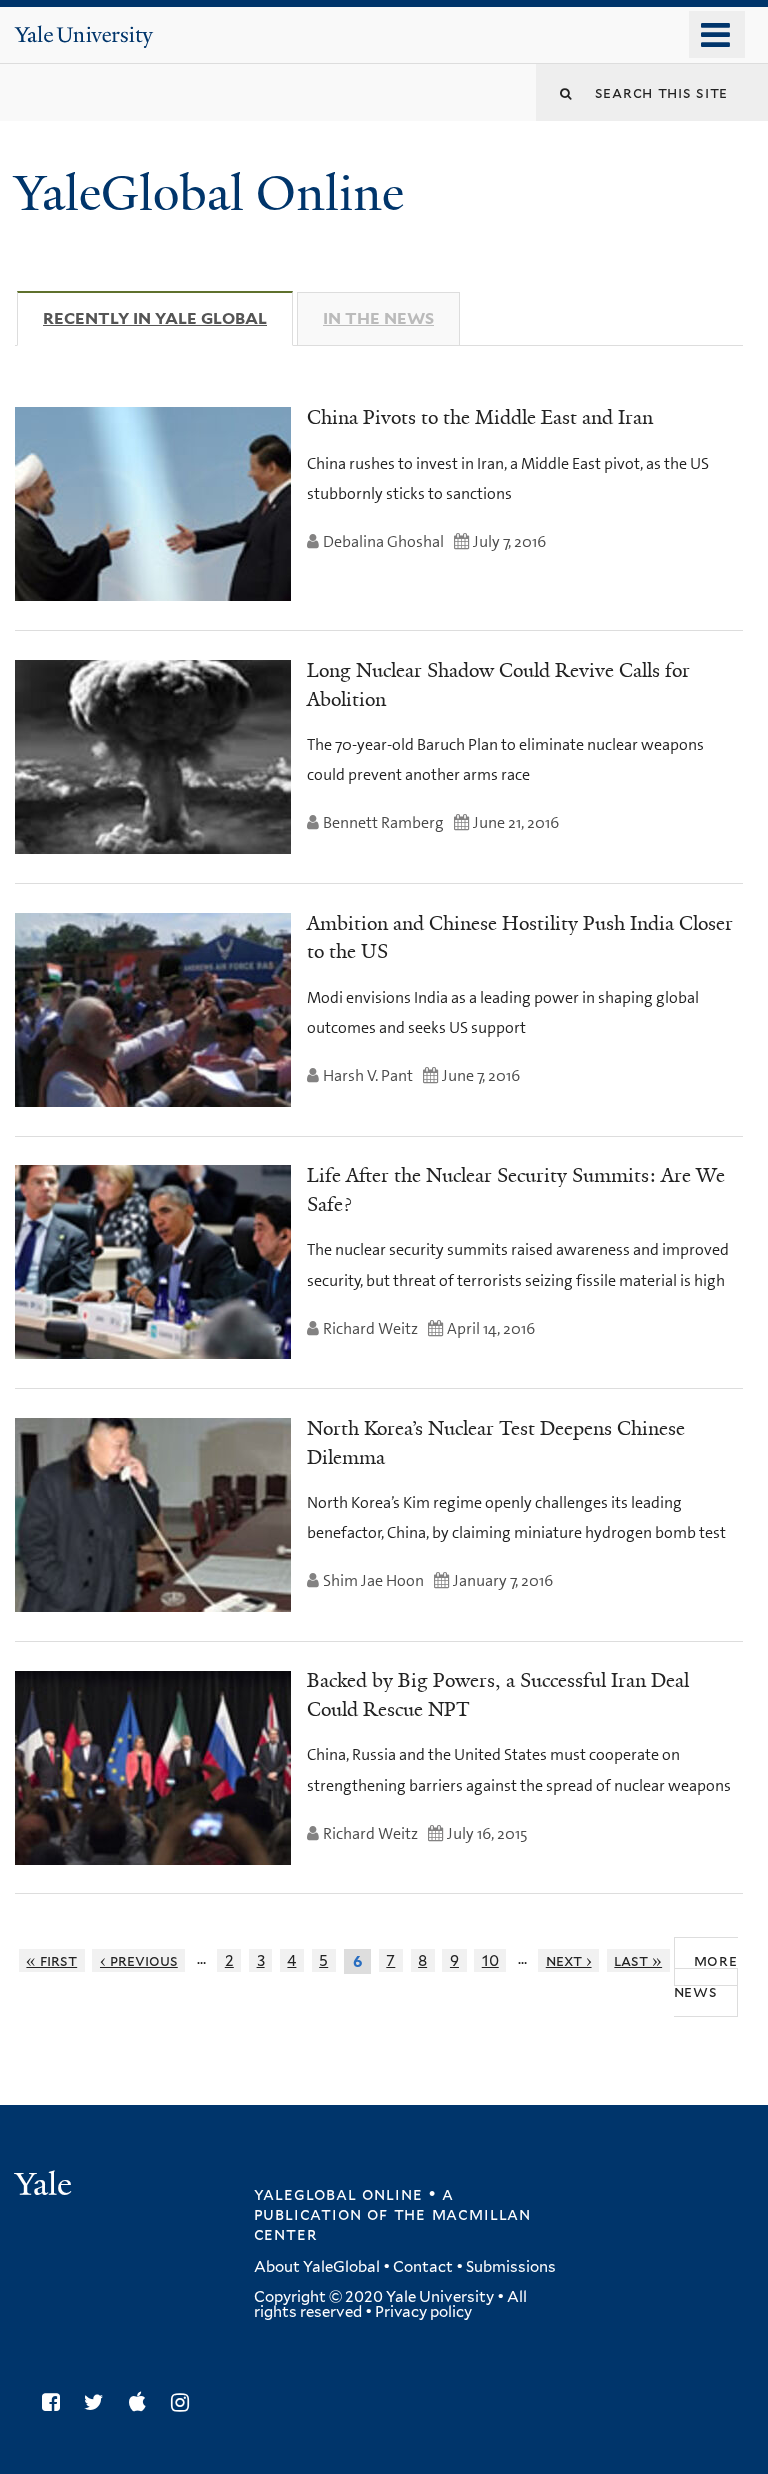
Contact (423, 2267)
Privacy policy (423, 2312)
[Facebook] (56, 2402)
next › (569, 1960)
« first (51, 1960)
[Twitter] (99, 2402)
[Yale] (46, 2186)
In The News (378, 318)
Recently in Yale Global (168, 318)
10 (490, 1960)
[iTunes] (142, 2402)
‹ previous (139, 1960)
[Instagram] (185, 2402)
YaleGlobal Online (209, 193)
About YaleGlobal (317, 2267)
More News (706, 1975)
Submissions (511, 2267)
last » (638, 1960)
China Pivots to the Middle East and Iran (480, 417)
